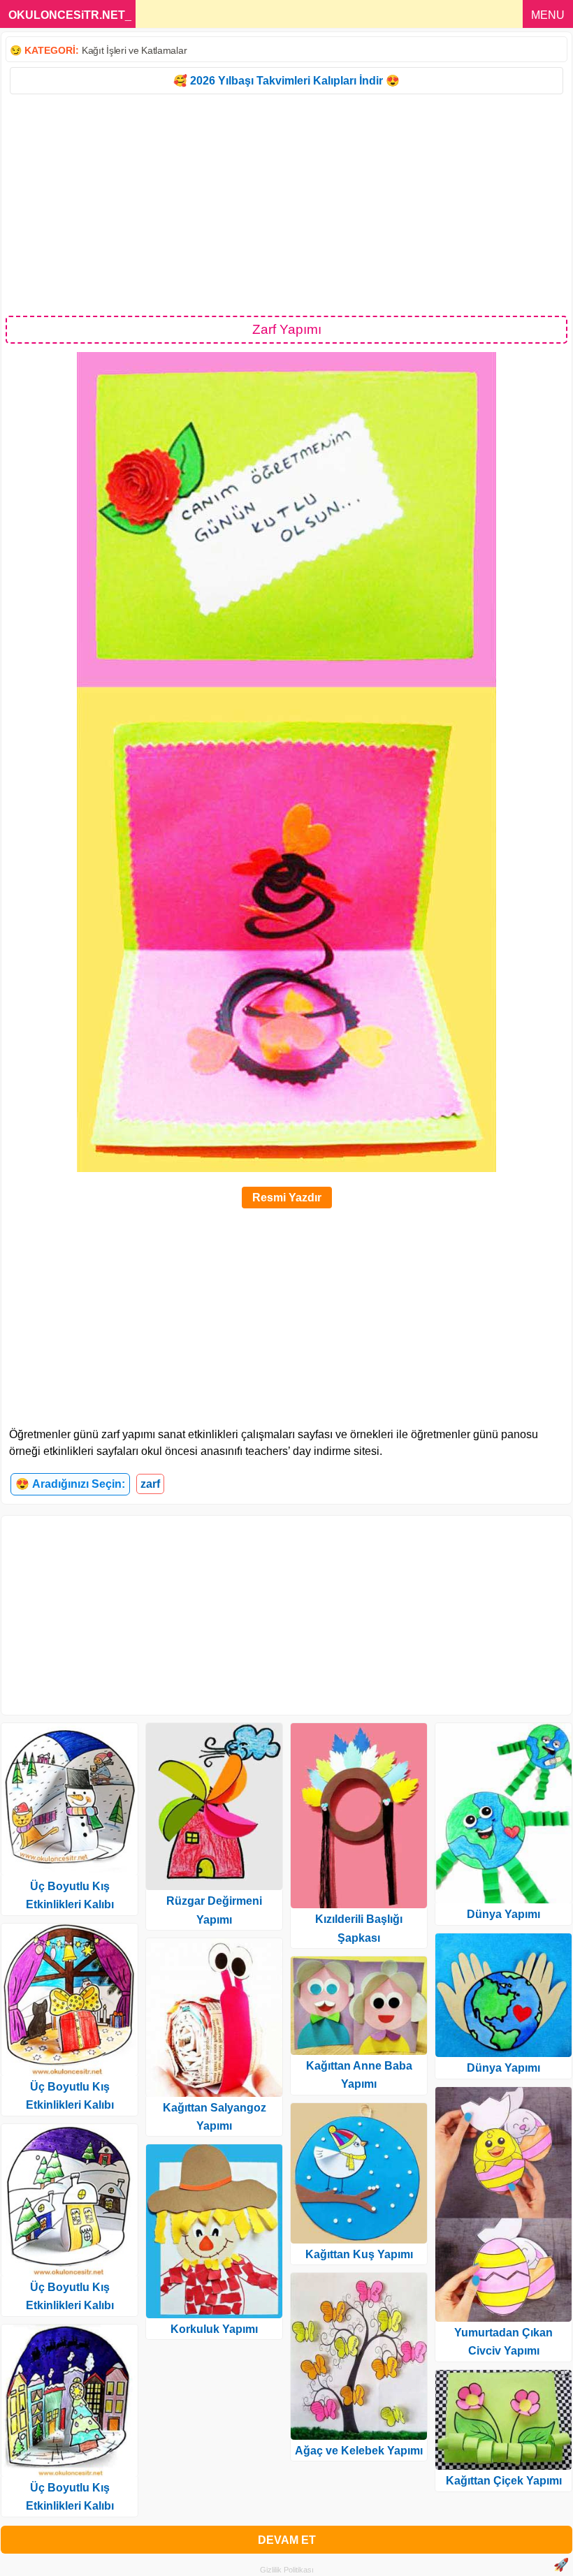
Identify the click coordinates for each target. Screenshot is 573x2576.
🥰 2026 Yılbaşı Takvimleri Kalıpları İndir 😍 (286, 81)
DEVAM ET (287, 2540)
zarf (150, 1484)
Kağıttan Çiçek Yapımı (504, 2481)
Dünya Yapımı (503, 1914)
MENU (548, 15)
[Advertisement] (286, 204)
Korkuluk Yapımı (214, 2329)
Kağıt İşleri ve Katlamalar (134, 50)
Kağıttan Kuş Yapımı (359, 2254)
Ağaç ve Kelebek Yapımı (359, 2451)
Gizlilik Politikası (287, 2570)
